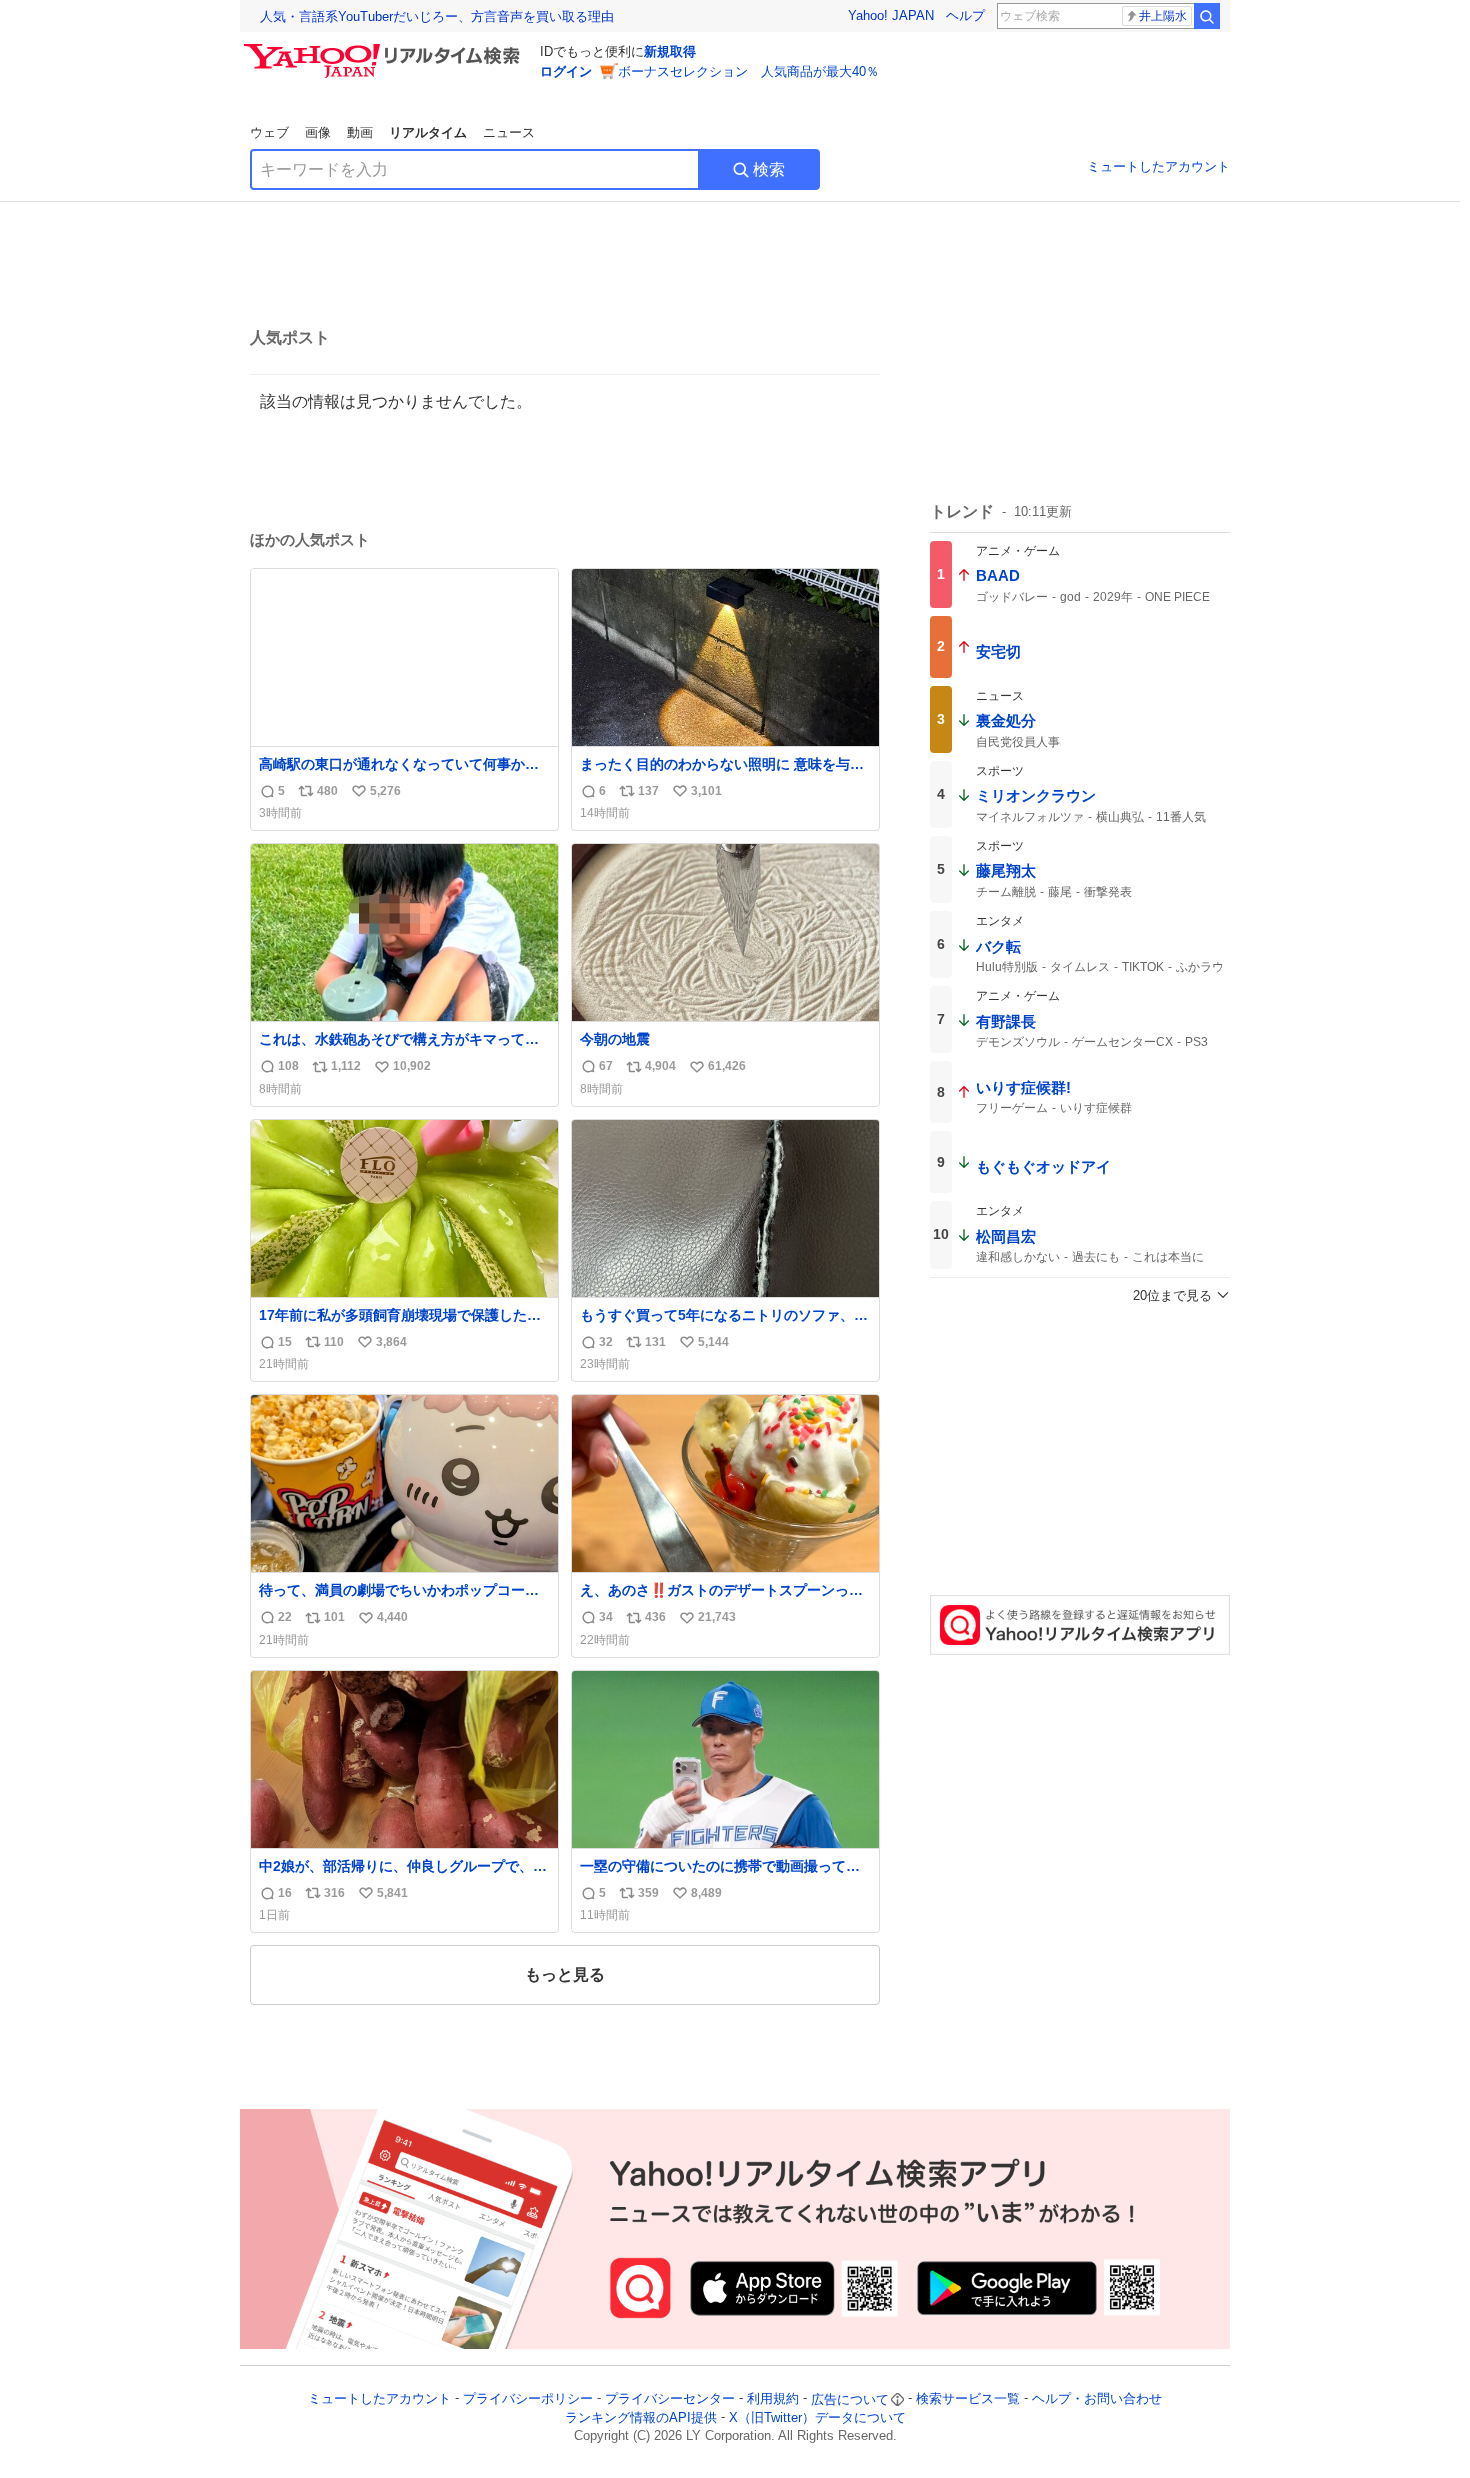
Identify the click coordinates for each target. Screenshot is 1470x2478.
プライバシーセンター (670, 2399)
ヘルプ (965, 15)
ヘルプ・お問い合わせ (1097, 2399)
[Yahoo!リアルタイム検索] (385, 49)
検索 (769, 169)
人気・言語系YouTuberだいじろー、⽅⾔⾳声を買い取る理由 (437, 16)
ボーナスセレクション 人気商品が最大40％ (748, 71)
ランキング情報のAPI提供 (641, 2417)
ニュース (509, 132)
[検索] (1207, 16)
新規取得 (670, 51)
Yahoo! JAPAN (891, 15)
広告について (850, 2399)
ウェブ (269, 132)
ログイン (566, 71)
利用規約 (773, 2399)
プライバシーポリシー (528, 2399)
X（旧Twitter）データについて (817, 2417)
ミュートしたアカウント (1158, 166)
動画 (360, 132)
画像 (318, 132)
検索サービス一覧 (968, 2399)
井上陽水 (1163, 16)
